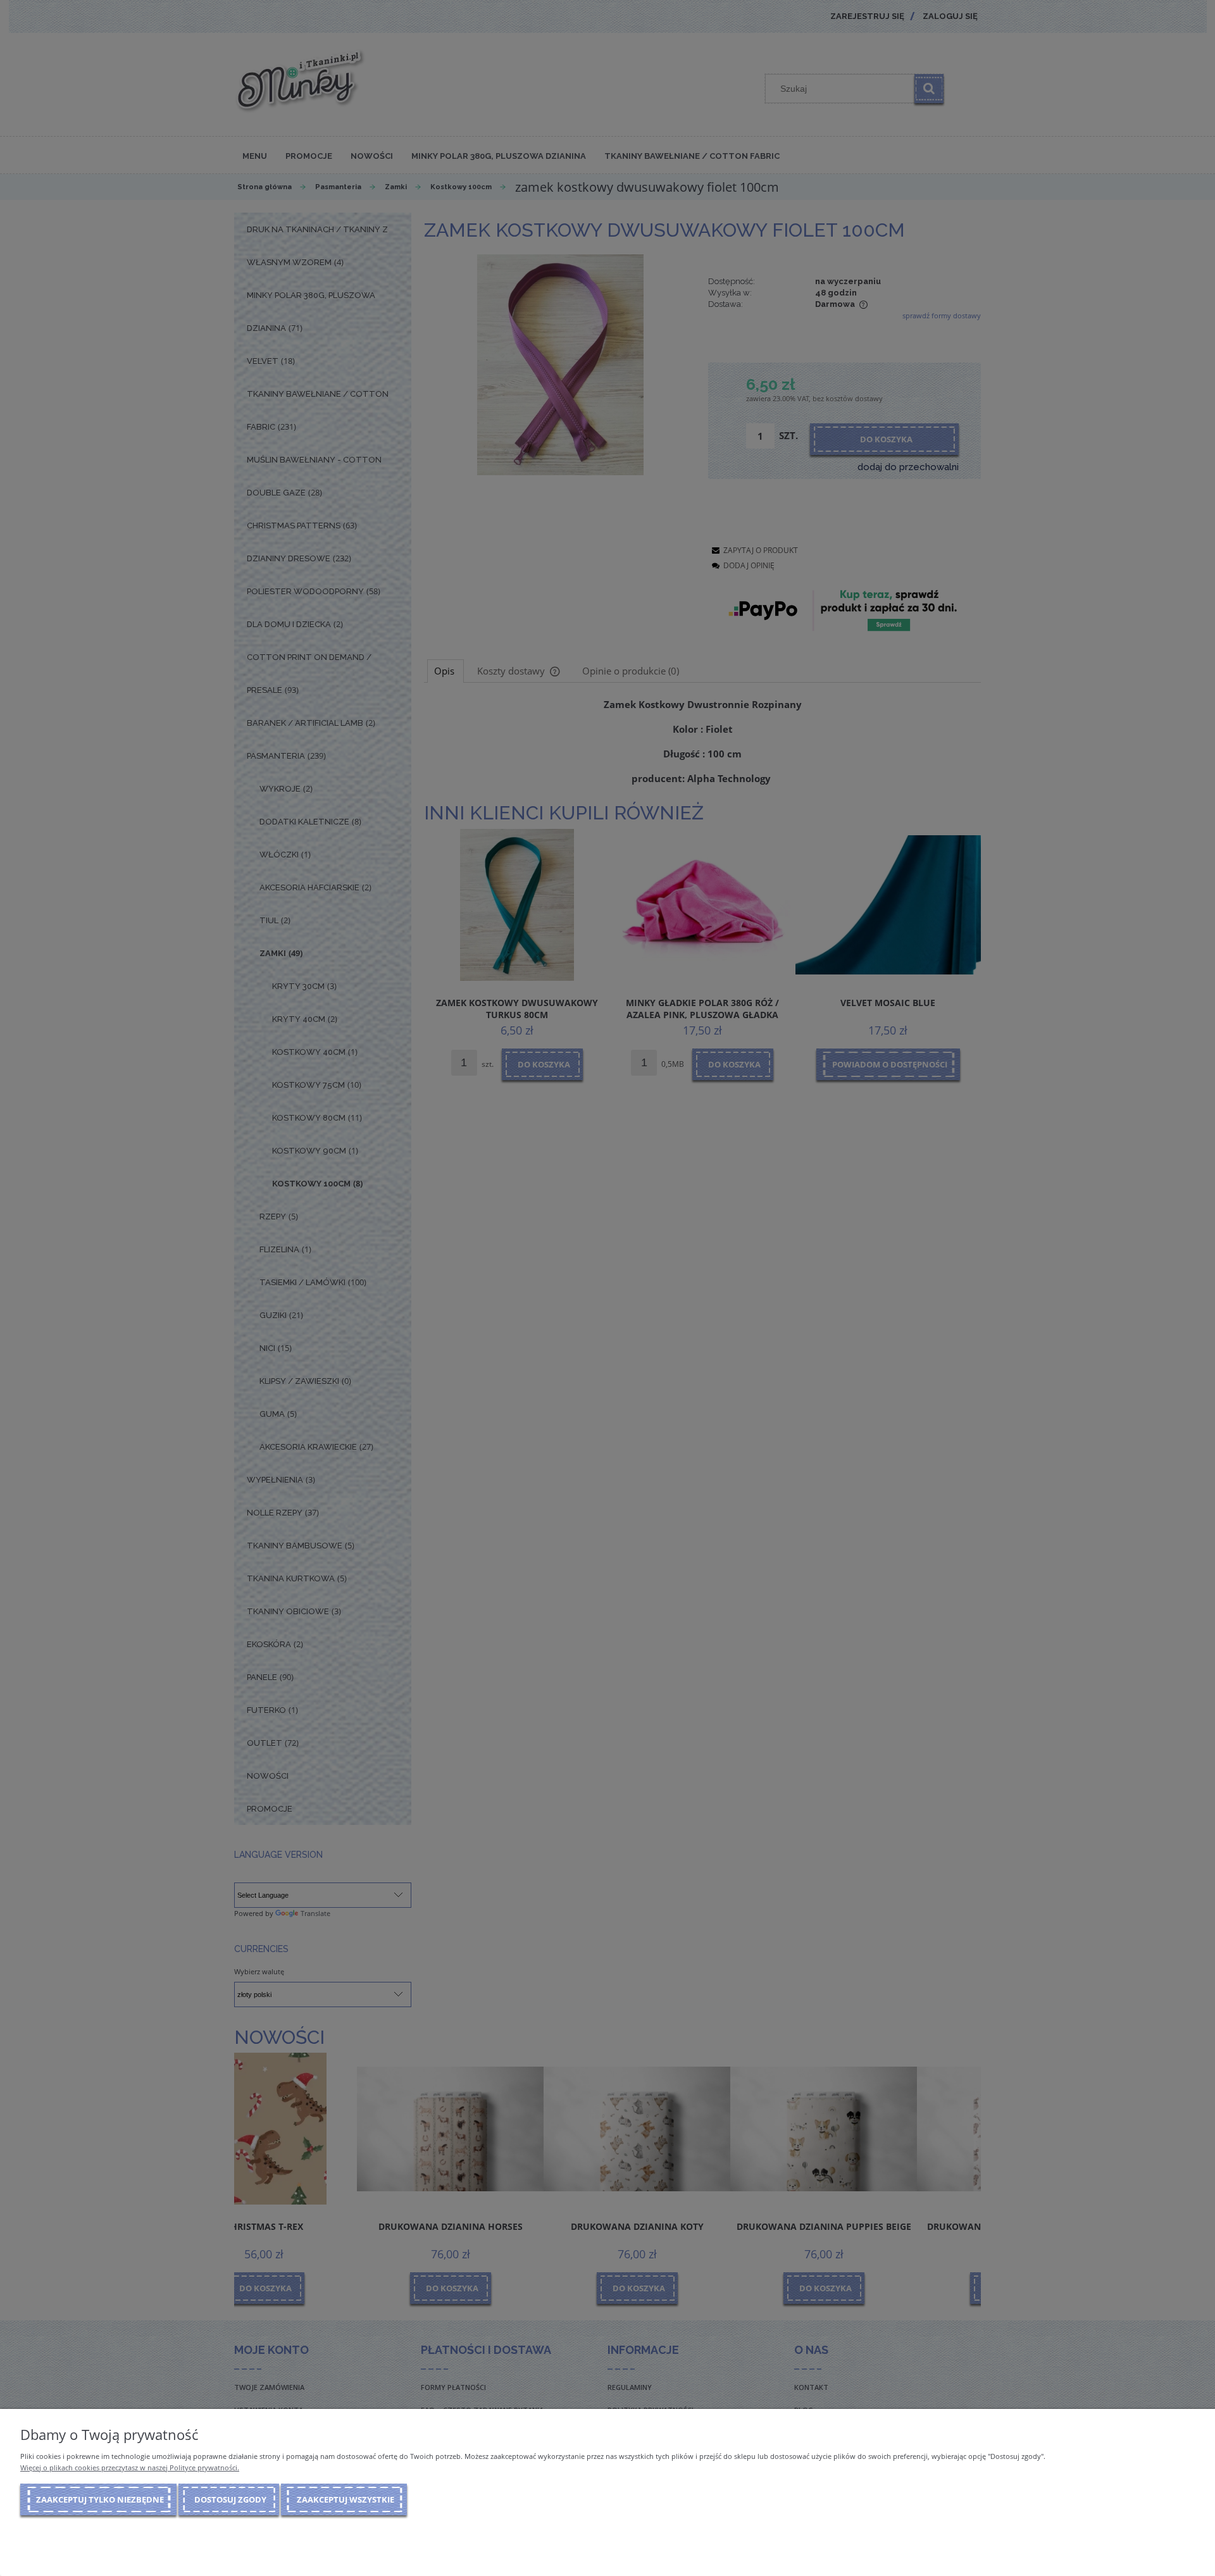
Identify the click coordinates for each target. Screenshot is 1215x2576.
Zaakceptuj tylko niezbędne (100, 2499)
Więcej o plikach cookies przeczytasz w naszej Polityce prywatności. (130, 2467)
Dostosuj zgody (230, 2499)
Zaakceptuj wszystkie (346, 2499)
